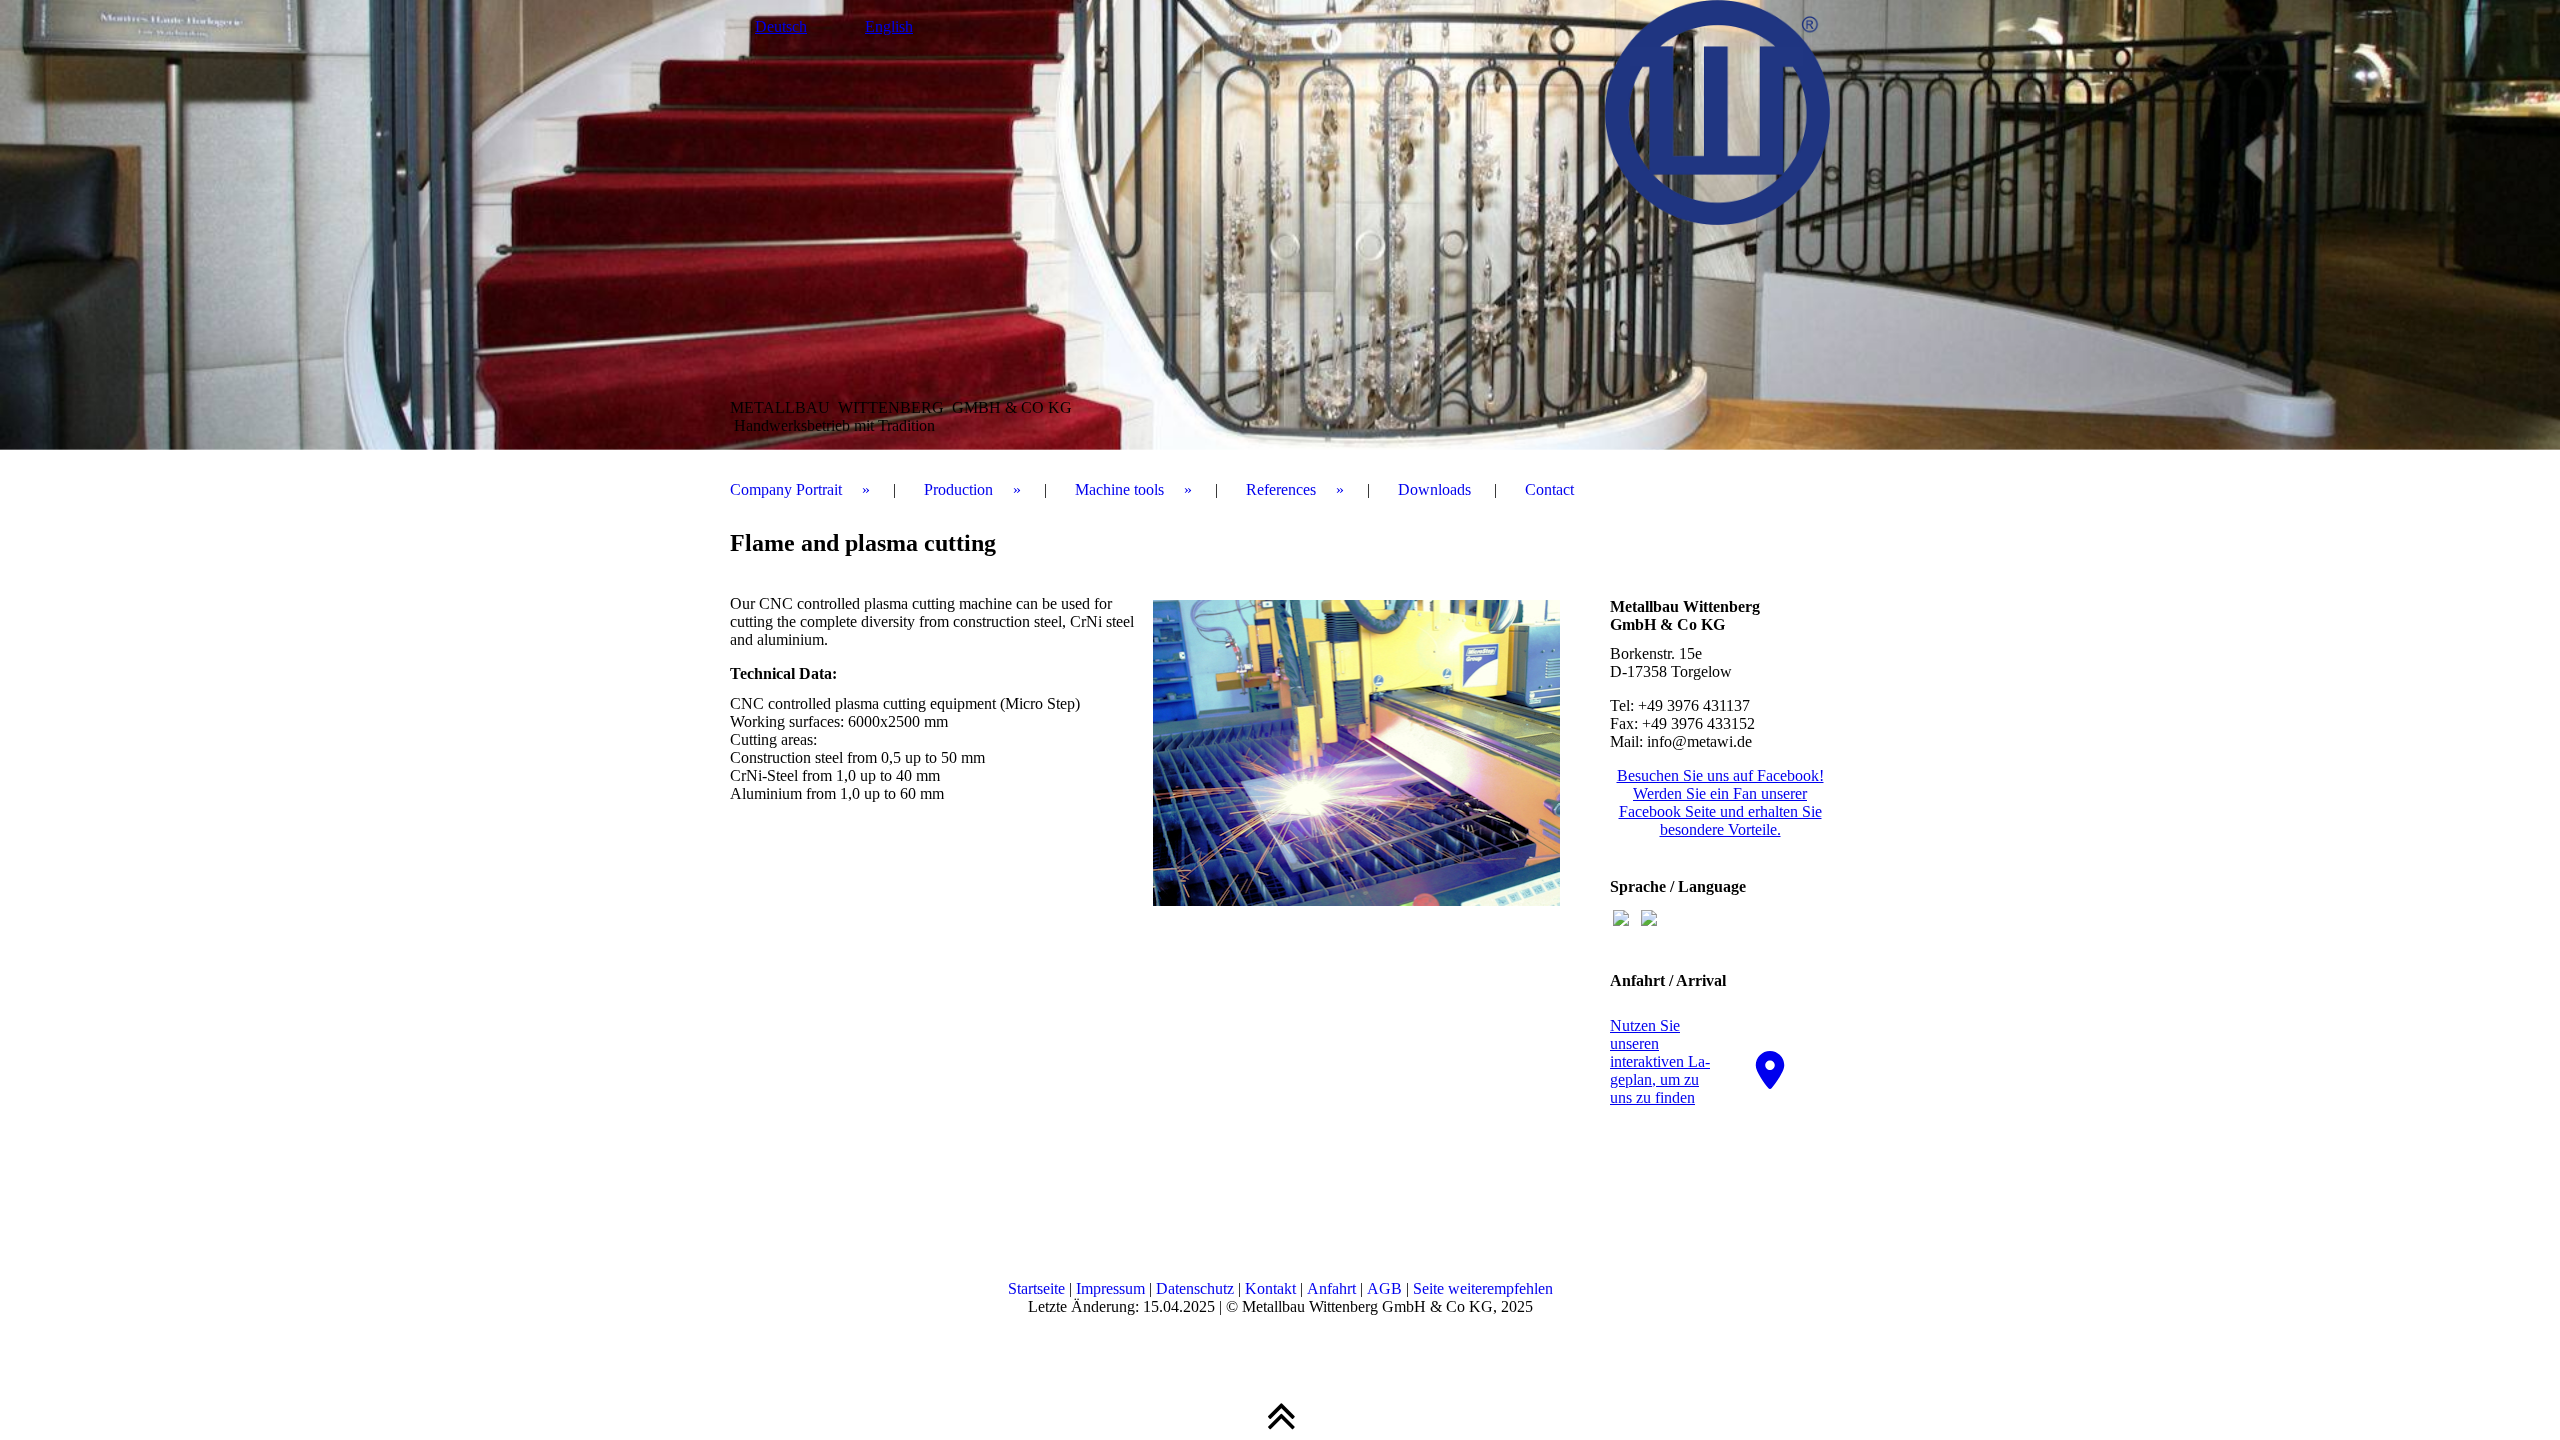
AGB (1384, 1288)
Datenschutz (1197, 1288)
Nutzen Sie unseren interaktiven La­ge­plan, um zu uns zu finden (1660, 1061)
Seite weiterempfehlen (1483, 1288)
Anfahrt (1331, 1288)
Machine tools (1119, 489)
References (1281, 489)
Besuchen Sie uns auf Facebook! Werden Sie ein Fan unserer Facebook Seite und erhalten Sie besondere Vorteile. (1720, 802)
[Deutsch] (1621, 920)
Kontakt (1270, 1288)
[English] (1649, 920)
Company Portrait (786, 489)
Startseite (1036, 1288)
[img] (1280, 225)
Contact (1549, 489)
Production (958, 489)
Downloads (1434, 489)
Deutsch (781, 26)
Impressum (1110, 1288)
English (889, 26)
